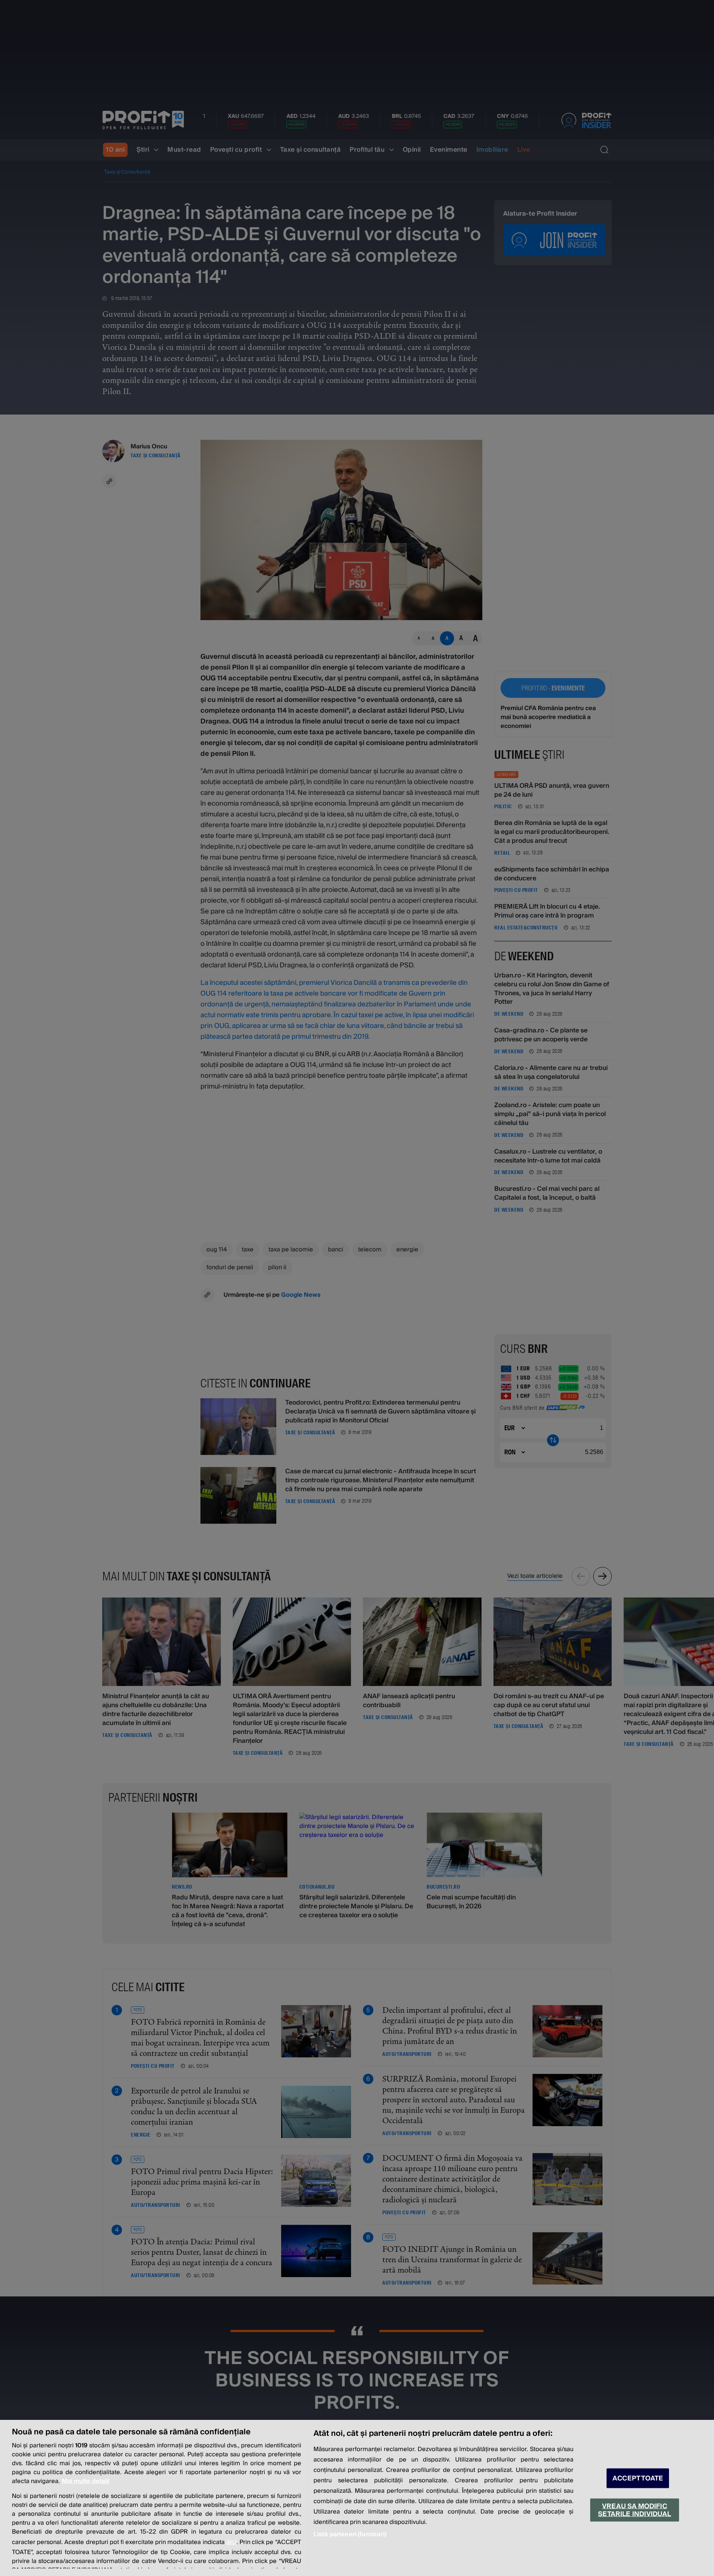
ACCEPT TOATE (638, 2478)
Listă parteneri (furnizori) (350, 2534)
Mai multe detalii (86, 2481)
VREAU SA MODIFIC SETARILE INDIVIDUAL (634, 2510)
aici (231, 2542)
